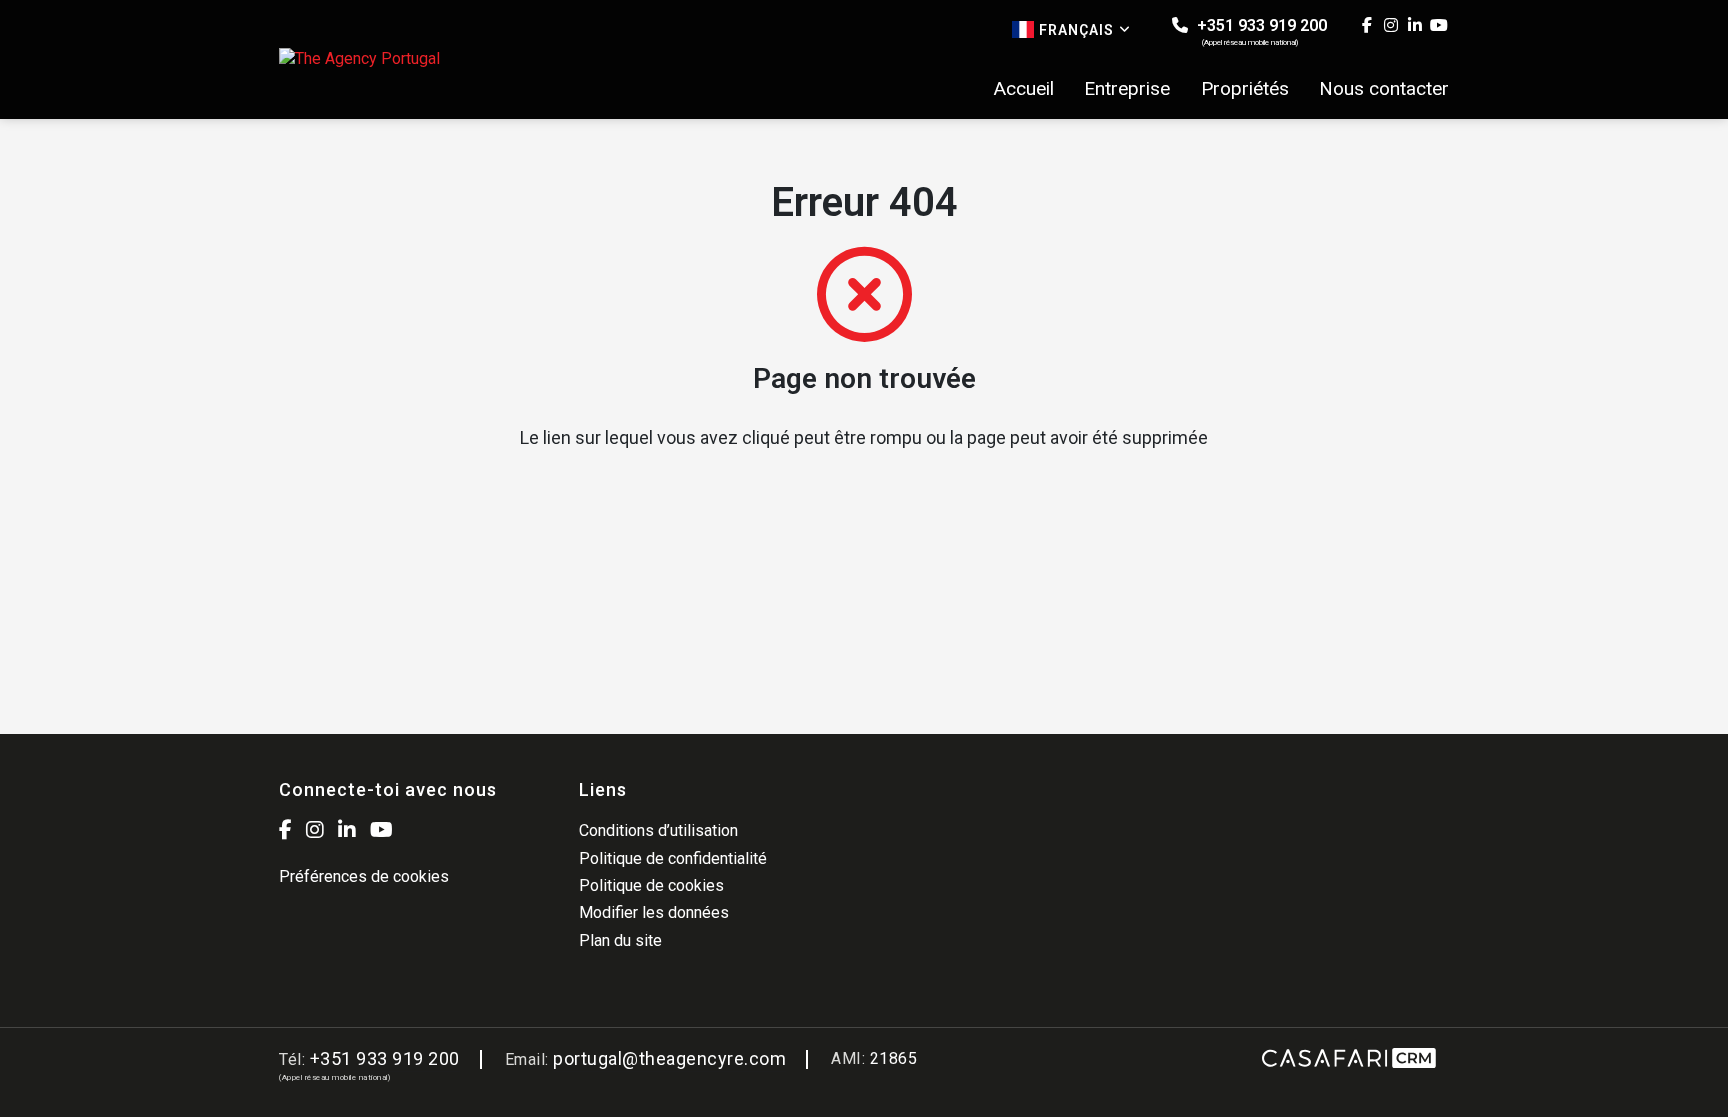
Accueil (1024, 89)
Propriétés (1245, 89)
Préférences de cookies (364, 876)
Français (1076, 30)
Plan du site (620, 940)
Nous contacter (1384, 89)
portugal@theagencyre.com (669, 1058)
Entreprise (1127, 89)
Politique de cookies (651, 885)
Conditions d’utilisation (658, 830)
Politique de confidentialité (673, 858)
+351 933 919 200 (1260, 31)
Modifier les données (654, 912)
